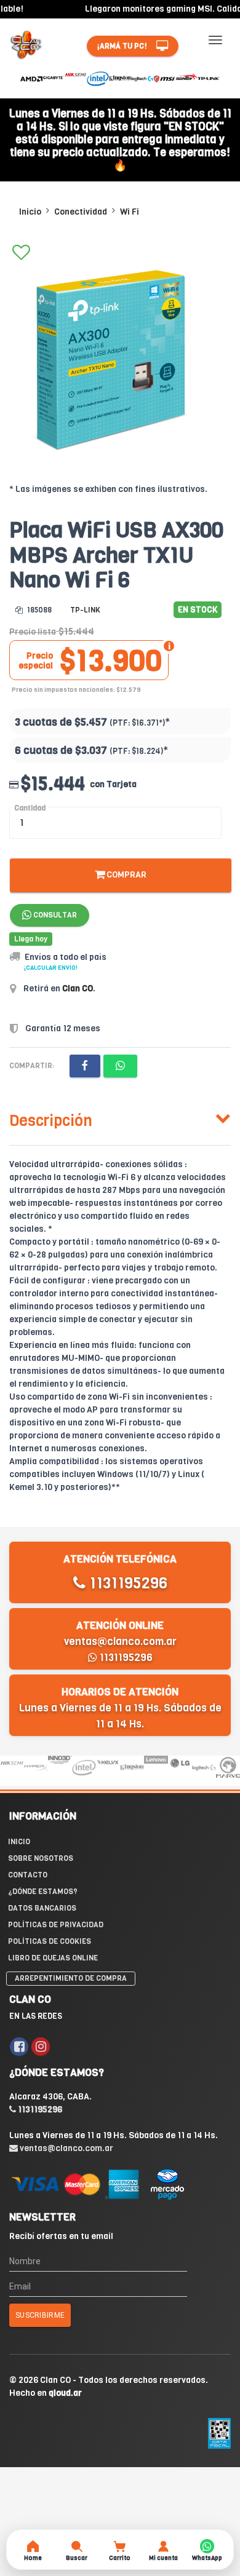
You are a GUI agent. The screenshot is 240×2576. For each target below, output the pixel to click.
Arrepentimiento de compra (71, 1978)
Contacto (28, 1875)
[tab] (120, 1118)
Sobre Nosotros (41, 1858)
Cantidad (30, 808)
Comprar (126, 875)
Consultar (54, 915)
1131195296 (126, 1583)
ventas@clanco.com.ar (120, 1642)
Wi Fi (130, 212)
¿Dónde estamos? (43, 1892)
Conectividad (81, 212)
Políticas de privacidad (56, 1925)
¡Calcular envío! (51, 968)
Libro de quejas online (53, 1958)
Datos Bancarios (42, 1908)
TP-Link (85, 610)
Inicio (30, 212)
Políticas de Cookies (50, 1941)
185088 (38, 610)
